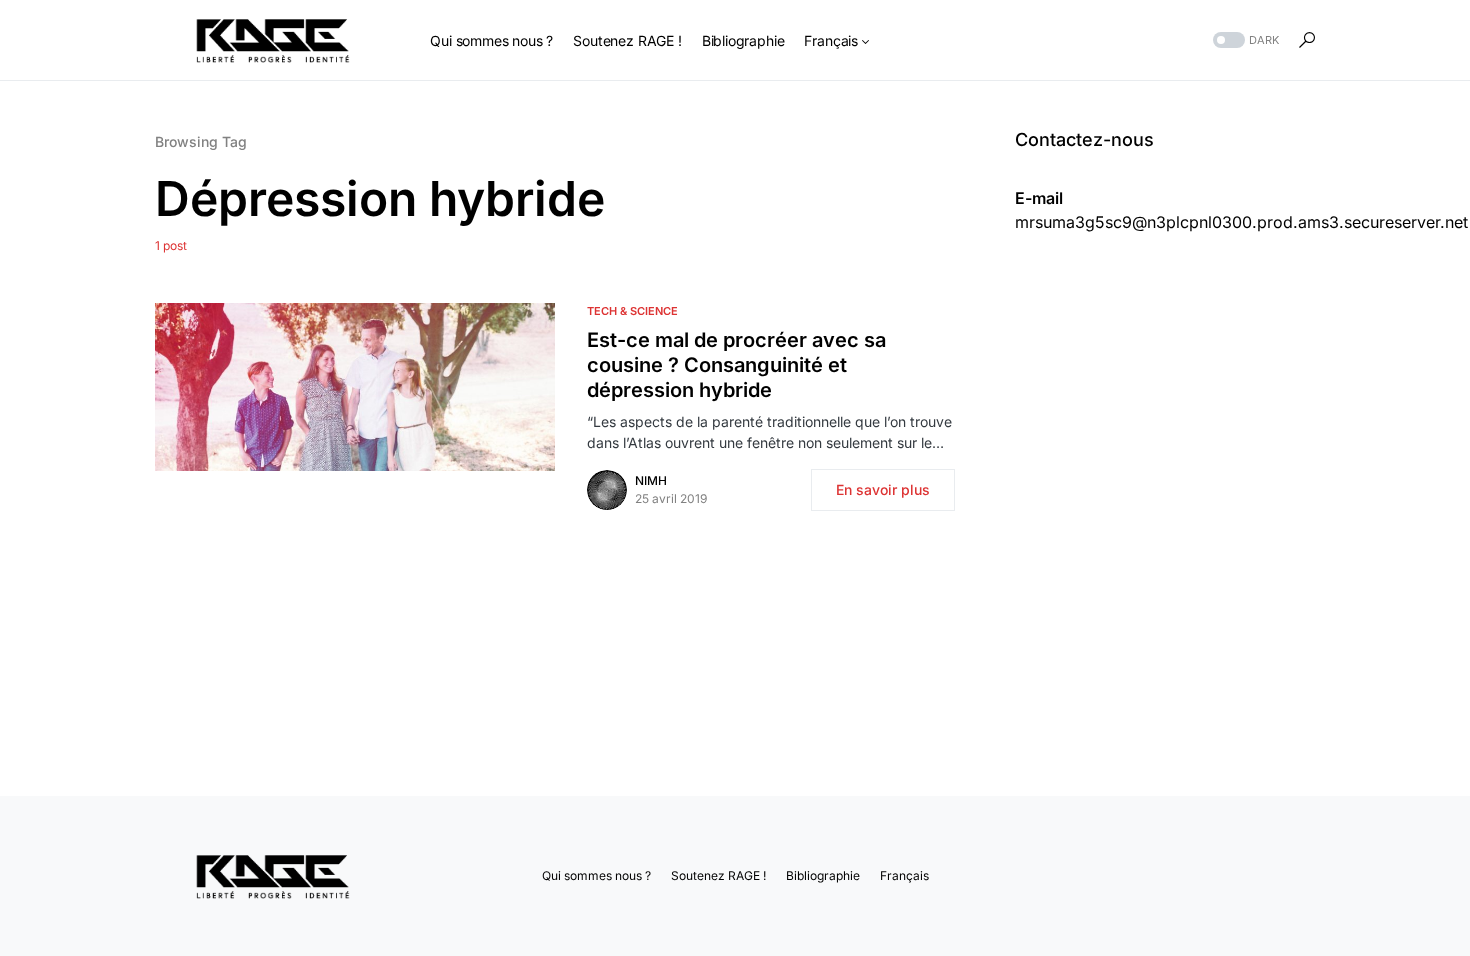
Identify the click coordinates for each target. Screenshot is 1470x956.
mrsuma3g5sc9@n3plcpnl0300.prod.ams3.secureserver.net (1241, 222)
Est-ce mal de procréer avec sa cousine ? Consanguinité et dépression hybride (736, 365)
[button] (1244, 40)
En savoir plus (883, 489)
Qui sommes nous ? (596, 875)
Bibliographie (823, 875)
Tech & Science (632, 311)
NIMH (651, 480)
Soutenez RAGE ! (718, 875)
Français (904, 875)
